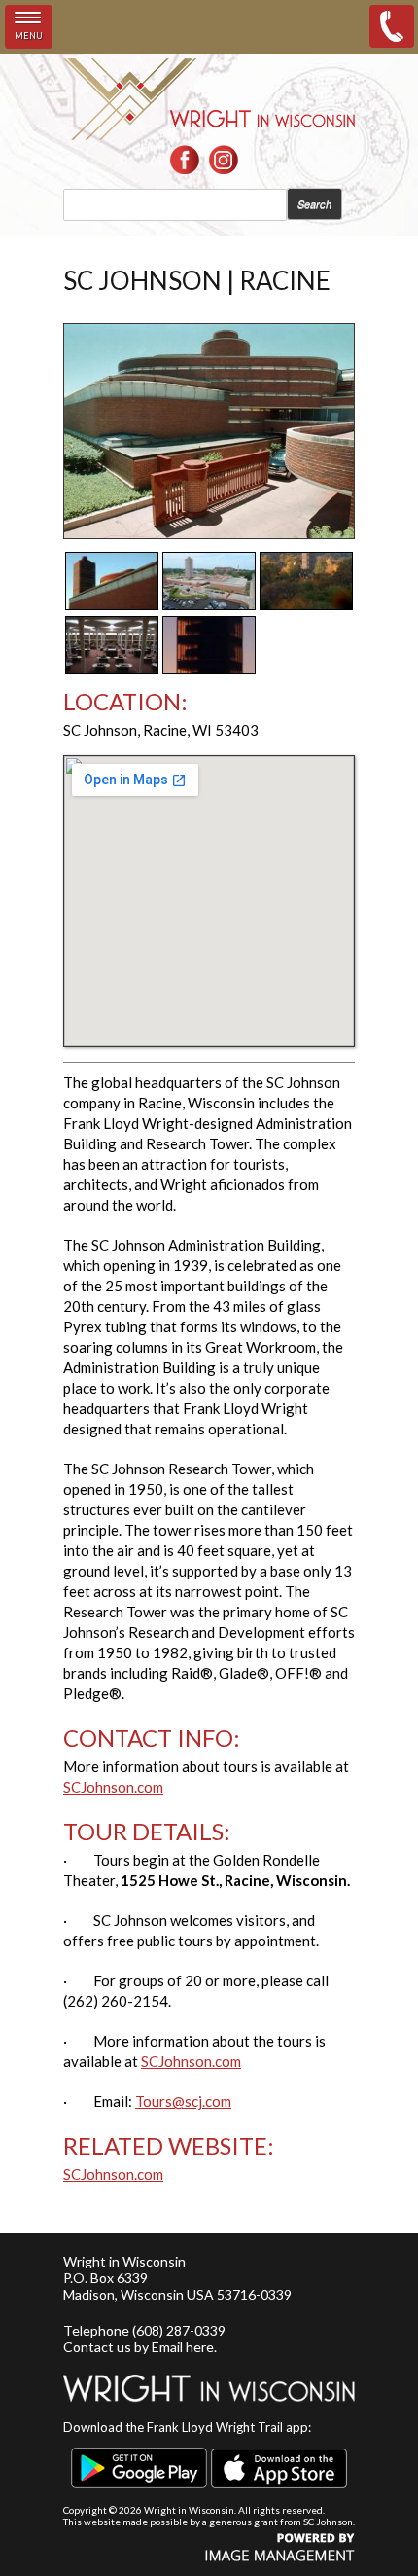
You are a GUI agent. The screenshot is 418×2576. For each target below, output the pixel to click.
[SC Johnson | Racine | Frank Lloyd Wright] (209, 533)
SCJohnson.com (113, 1787)
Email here (183, 2347)
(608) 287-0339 (179, 2330)
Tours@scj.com (183, 2101)
